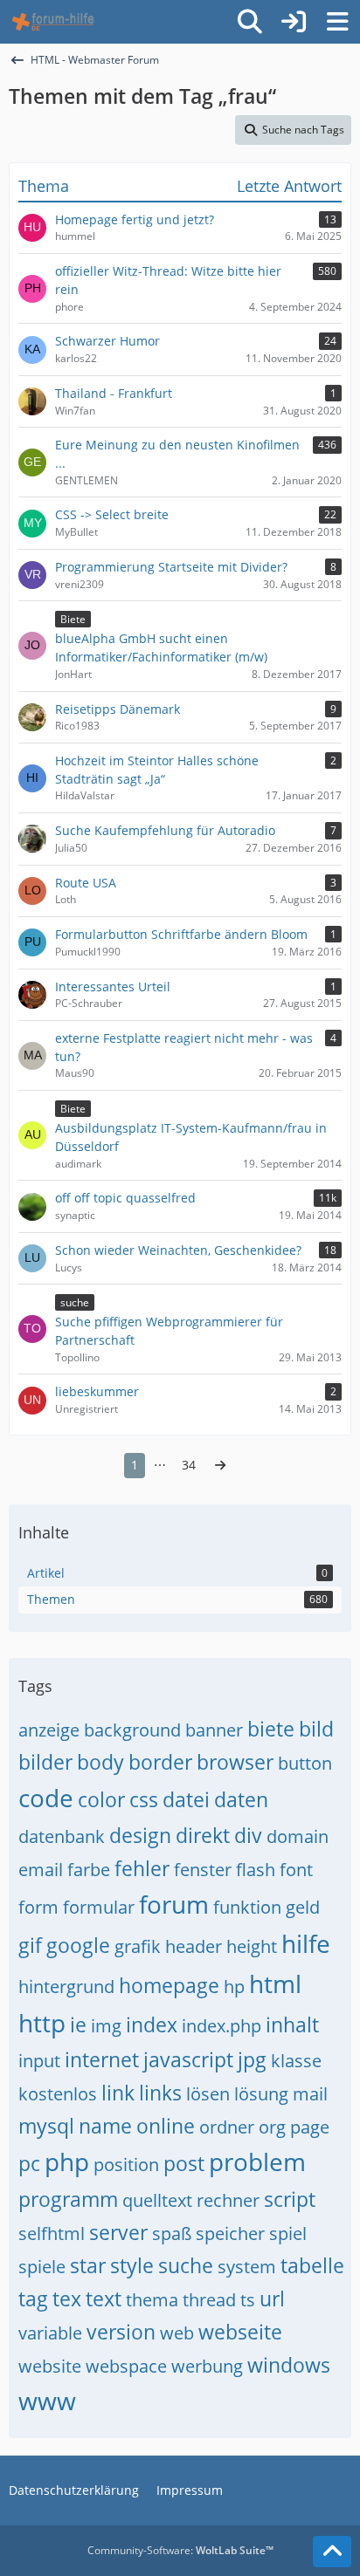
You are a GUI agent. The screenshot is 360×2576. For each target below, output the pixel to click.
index (152, 2024)
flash (256, 1870)
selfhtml (52, 2233)
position (126, 2165)
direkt (203, 1835)
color (101, 1799)
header (194, 1946)
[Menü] (337, 22)
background (132, 1730)
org (272, 2127)
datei (186, 1799)
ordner (227, 2127)
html (275, 1983)
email (41, 1870)
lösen (208, 2094)
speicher (230, 2233)
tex (67, 2299)
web (177, 2333)
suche (186, 2265)
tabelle (312, 2265)
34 (189, 1465)
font (296, 1870)
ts (248, 2300)
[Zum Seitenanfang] (332, 2552)
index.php (222, 2026)
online (166, 2126)
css (144, 1799)
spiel (288, 2233)
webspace (126, 2366)
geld (303, 1907)
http (42, 2023)
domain (298, 1836)
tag (33, 2299)
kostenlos (58, 2094)
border (160, 1762)
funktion (247, 1907)
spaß (172, 2233)
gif (30, 1945)
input (39, 2061)
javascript (188, 2059)
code (46, 1798)
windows (289, 2365)
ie (78, 2024)
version (121, 2332)
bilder (45, 1762)
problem (257, 2162)
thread (209, 2300)
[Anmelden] (294, 22)
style (132, 2265)
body (100, 1762)
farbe (89, 1870)
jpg (252, 2059)
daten (241, 1799)
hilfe (306, 1943)
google (78, 1945)
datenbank (62, 1836)
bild (316, 1729)
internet (102, 2059)
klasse (296, 2061)
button (305, 1763)
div (248, 1835)
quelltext (157, 2200)
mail (310, 2094)
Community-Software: (180, 2550)
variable (50, 2333)
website (50, 2366)
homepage (169, 1985)
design (140, 1835)
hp (234, 1987)
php (67, 2162)
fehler (142, 1868)
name (105, 2126)
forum (174, 1904)
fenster (203, 1870)
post (184, 2163)
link (118, 2093)
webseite (240, 2332)
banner (214, 1730)
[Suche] (250, 22)
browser (235, 1762)
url (272, 2299)
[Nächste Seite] (220, 1466)
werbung (207, 2366)
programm (68, 2199)
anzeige (49, 1730)
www (47, 2401)
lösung (261, 2094)
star (88, 2265)
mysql (46, 2126)
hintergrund (66, 1987)
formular (99, 1907)
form (38, 1907)
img (106, 2026)
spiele (42, 2267)
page (310, 2127)
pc (29, 2163)
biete (271, 1729)
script (290, 2199)
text (104, 2299)
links (160, 2093)
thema (152, 2300)
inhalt (292, 2024)
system (247, 2267)
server (118, 2232)
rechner (228, 2200)
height (252, 1946)
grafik (138, 1946)
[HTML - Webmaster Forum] (53, 22)
